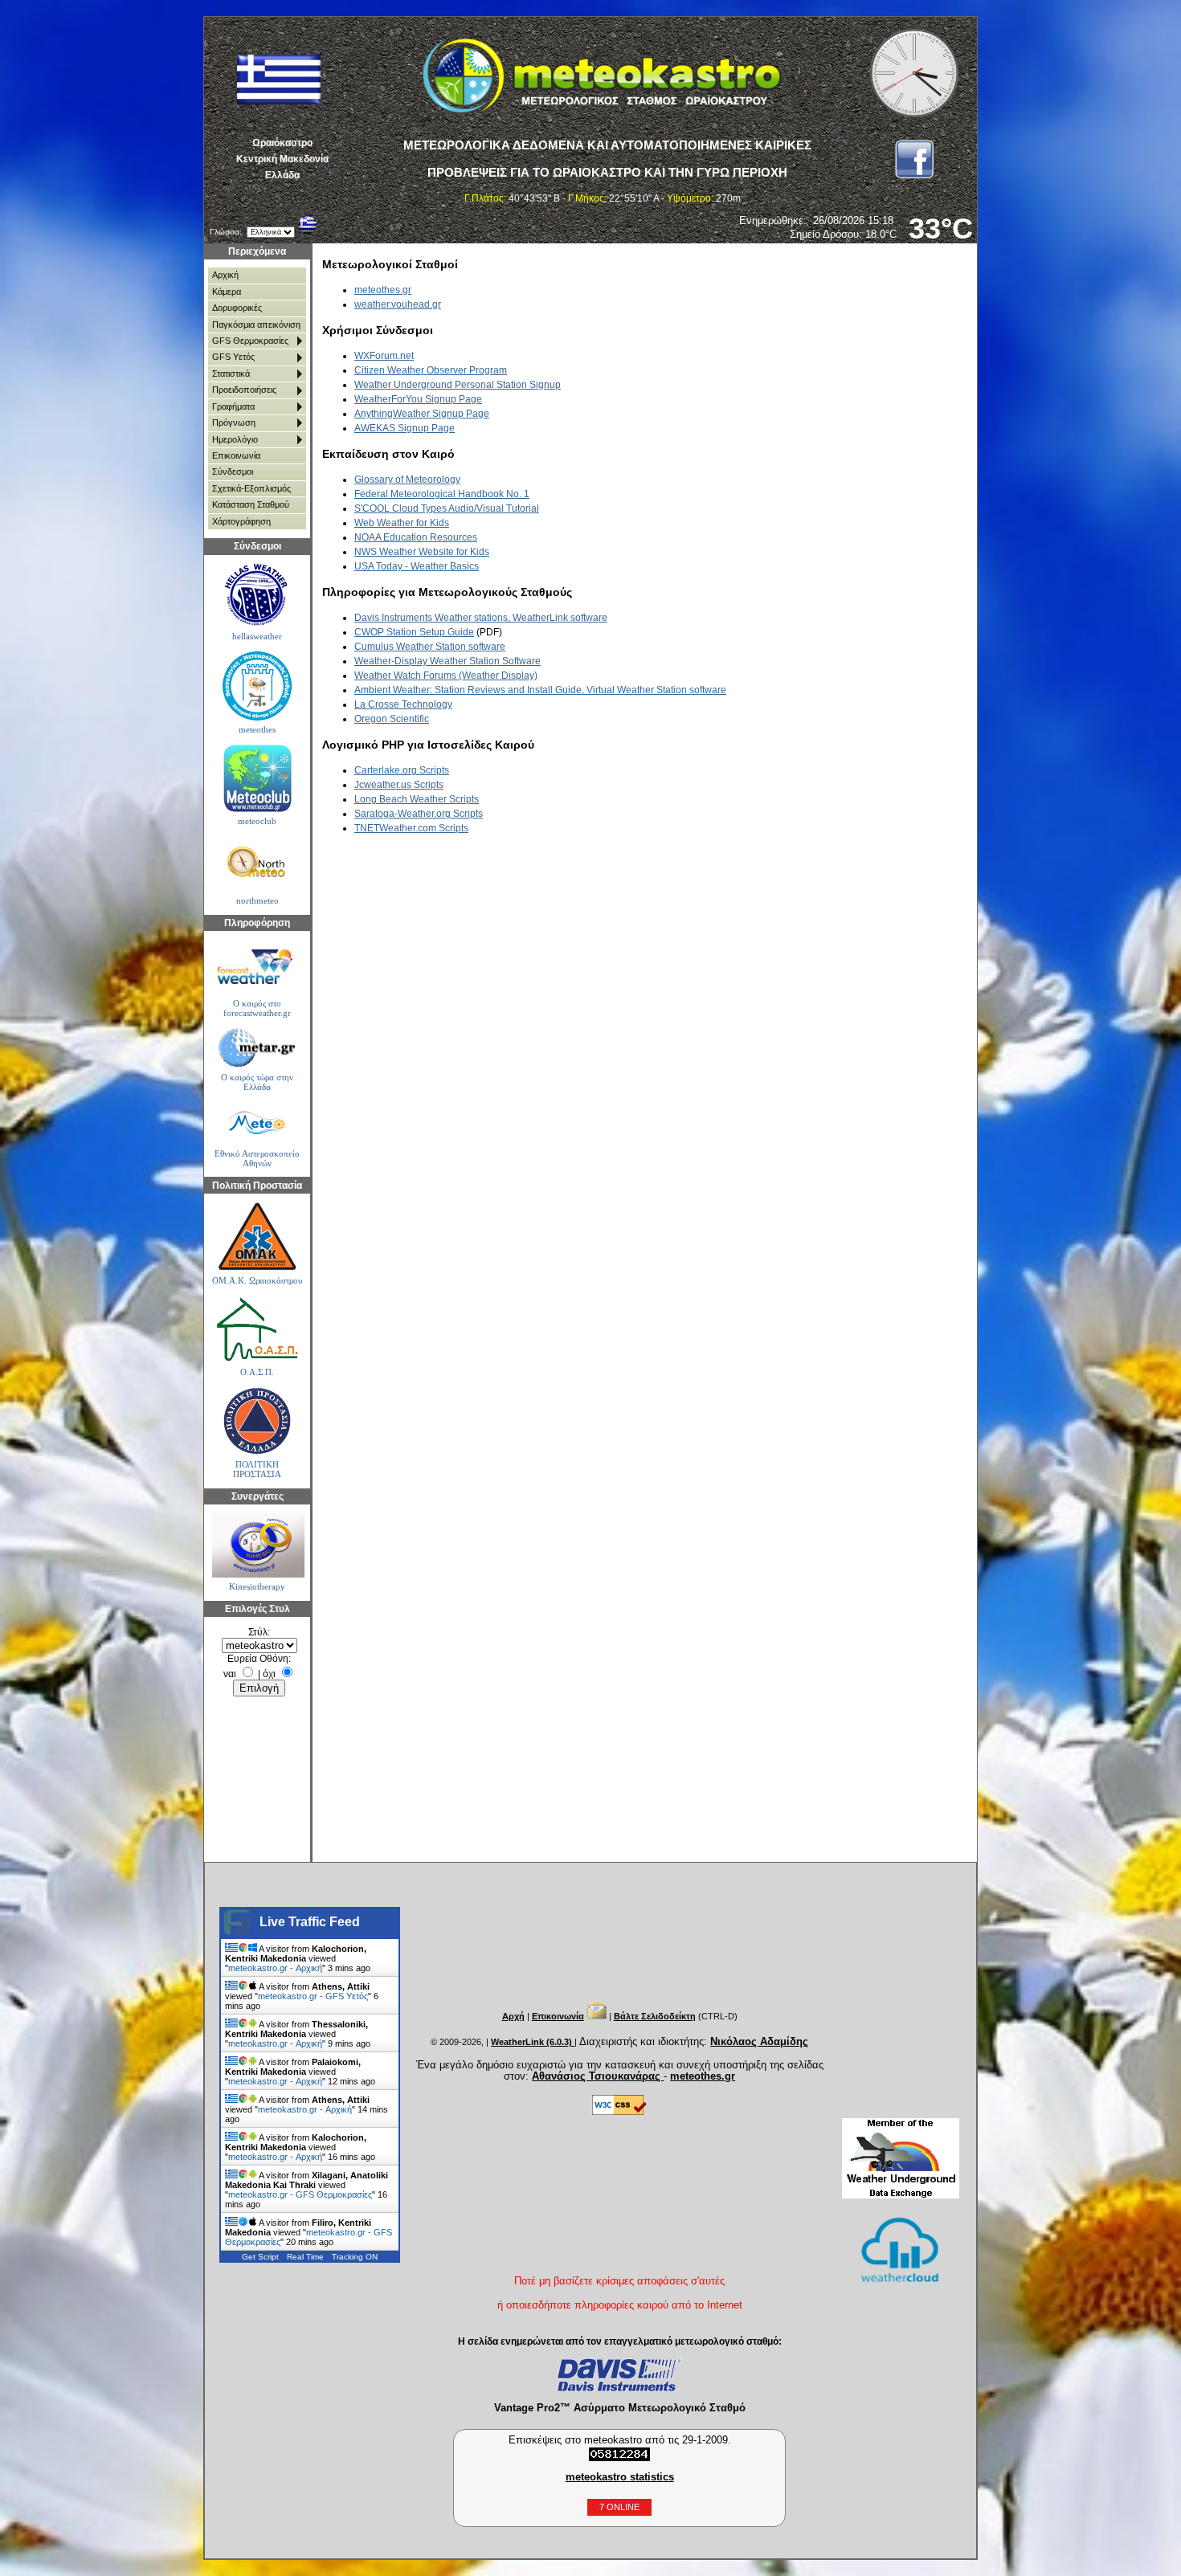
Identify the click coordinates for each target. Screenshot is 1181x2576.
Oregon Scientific (392, 719)
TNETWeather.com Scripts (411, 828)
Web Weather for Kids (402, 523)
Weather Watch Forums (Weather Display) (446, 676)
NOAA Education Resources (416, 537)
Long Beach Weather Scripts (417, 799)
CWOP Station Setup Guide (414, 632)
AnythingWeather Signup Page (422, 414)
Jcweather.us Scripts (399, 785)
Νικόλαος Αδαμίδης (759, 2041)
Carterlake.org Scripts (402, 770)
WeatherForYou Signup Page (418, 399)
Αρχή (513, 2016)
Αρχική (225, 275)
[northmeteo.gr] (257, 864)
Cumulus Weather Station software (430, 647)
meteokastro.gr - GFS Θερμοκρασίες (300, 2194)
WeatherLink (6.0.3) (533, 2042)
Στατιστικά (231, 374)
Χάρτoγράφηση (241, 521)
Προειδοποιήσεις (244, 390)
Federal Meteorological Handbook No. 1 (442, 494)
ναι (230, 1674)
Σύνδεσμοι (233, 472)
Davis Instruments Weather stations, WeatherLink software (481, 618)
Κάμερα (227, 292)
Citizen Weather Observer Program (431, 370)
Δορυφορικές (237, 308)
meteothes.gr (383, 290)
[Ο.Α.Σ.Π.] (257, 1329)
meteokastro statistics (620, 2477)
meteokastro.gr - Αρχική (275, 1968)
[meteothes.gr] (257, 686)
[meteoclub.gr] (257, 778)
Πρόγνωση (234, 423)
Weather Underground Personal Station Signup (458, 385)
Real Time (305, 2257)
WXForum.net (384, 356)
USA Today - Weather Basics (417, 566)
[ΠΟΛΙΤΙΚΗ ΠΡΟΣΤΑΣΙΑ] (257, 1421)
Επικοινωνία (236, 455)
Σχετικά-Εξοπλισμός (251, 488)
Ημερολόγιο (235, 439)
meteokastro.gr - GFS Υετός (313, 1996)
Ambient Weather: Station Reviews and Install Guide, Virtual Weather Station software (540, 690)
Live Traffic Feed (310, 1922)
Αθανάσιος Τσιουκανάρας (598, 2076)
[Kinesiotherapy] (257, 1545)
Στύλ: (259, 1632)
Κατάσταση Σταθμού (251, 504)
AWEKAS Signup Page (405, 428)
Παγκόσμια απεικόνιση (256, 325)
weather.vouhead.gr (398, 304)
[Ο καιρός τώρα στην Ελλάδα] (257, 1048)
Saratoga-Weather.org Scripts (419, 814)
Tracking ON (355, 2257)
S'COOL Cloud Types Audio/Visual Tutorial (447, 508)
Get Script (260, 2257)
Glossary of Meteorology (407, 480)
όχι (269, 1674)
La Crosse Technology (403, 704)
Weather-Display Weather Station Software (447, 661)
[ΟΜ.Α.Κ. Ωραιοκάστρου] (257, 1237)
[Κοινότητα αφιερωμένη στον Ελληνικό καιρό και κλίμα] (257, 596)
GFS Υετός (233, 357)
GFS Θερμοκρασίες (250, 341)
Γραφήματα (233, 406)
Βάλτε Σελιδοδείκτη (655, 2016)
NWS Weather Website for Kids (422, 552)
